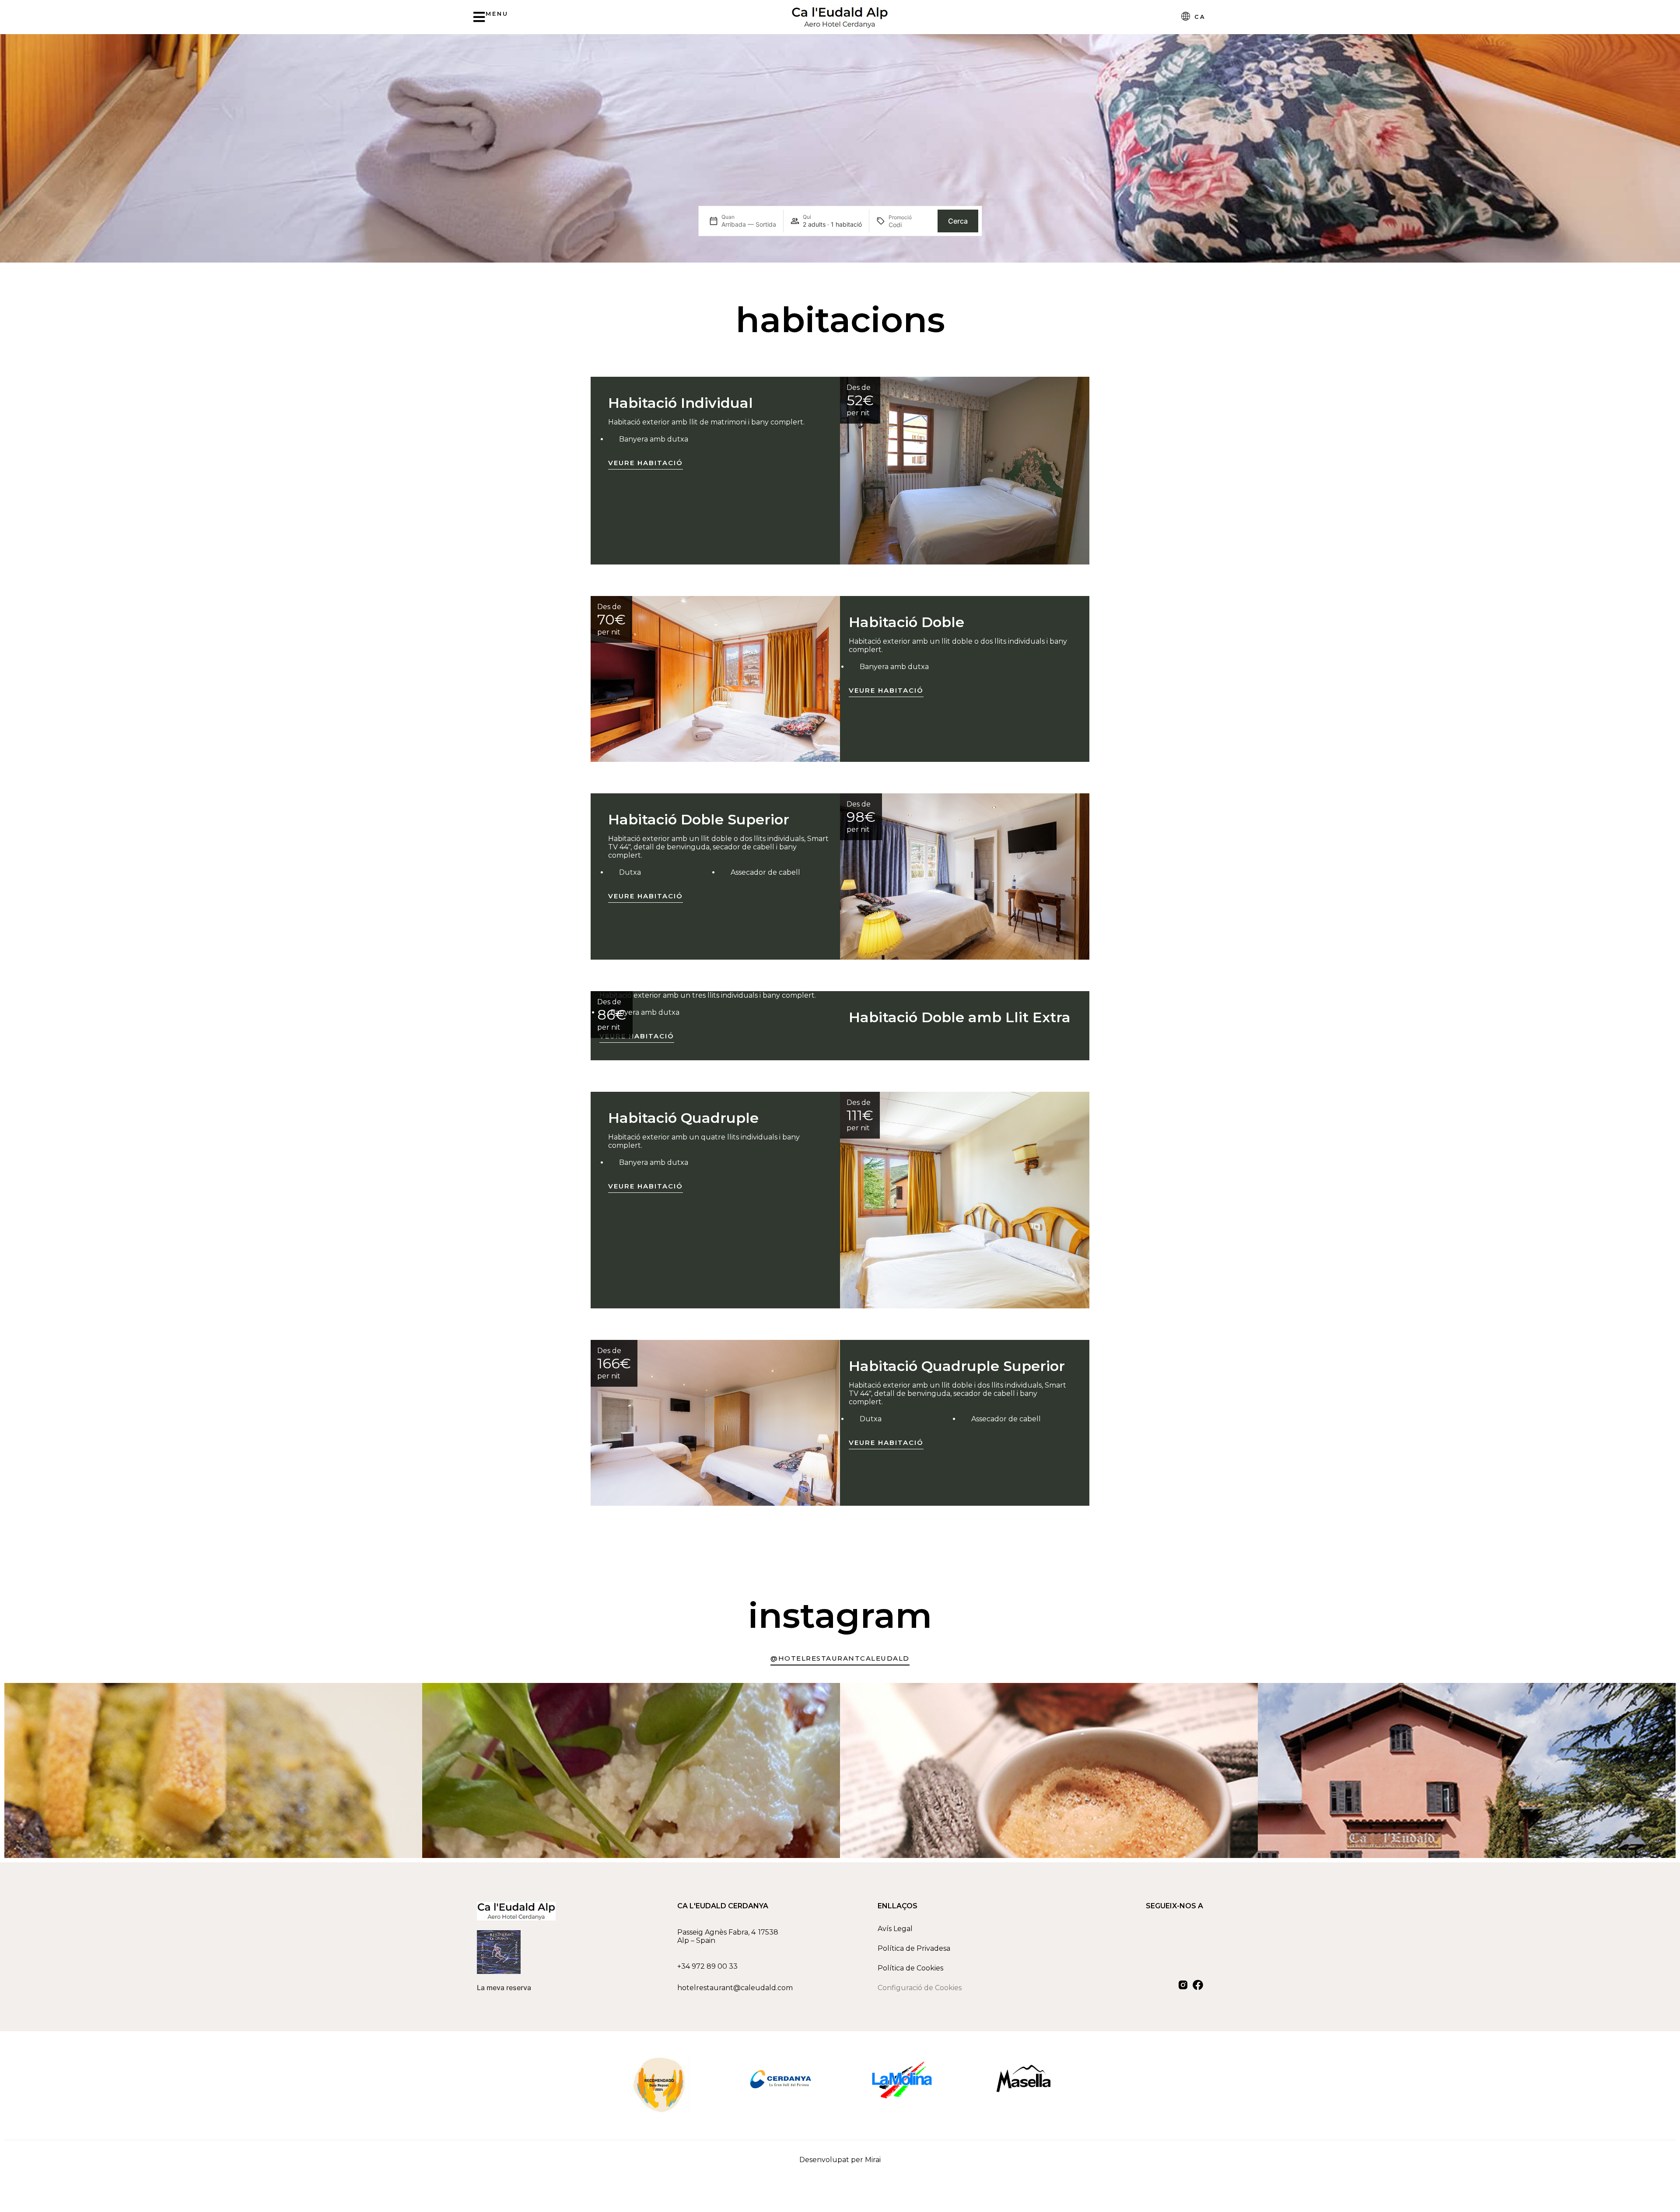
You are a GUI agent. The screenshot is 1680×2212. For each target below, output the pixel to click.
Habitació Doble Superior (699, 819)
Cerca (958, 221)
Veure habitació (646, 463)
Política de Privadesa (914, 1948)
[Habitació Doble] (715, 679)
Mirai (873, 2160)
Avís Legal (895, 1929)
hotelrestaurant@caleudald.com (735, 1988)
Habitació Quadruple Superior (957, 1366)
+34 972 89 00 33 (707, 1966)
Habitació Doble (906, 622)
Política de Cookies (910, 1968)
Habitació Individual (681, 403)
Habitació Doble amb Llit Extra (960, 1017)
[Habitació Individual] (965, 471)
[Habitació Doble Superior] (965, 876)
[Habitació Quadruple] (965, 1200)
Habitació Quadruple (683, 1118)
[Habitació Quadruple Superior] (715, 1423)
